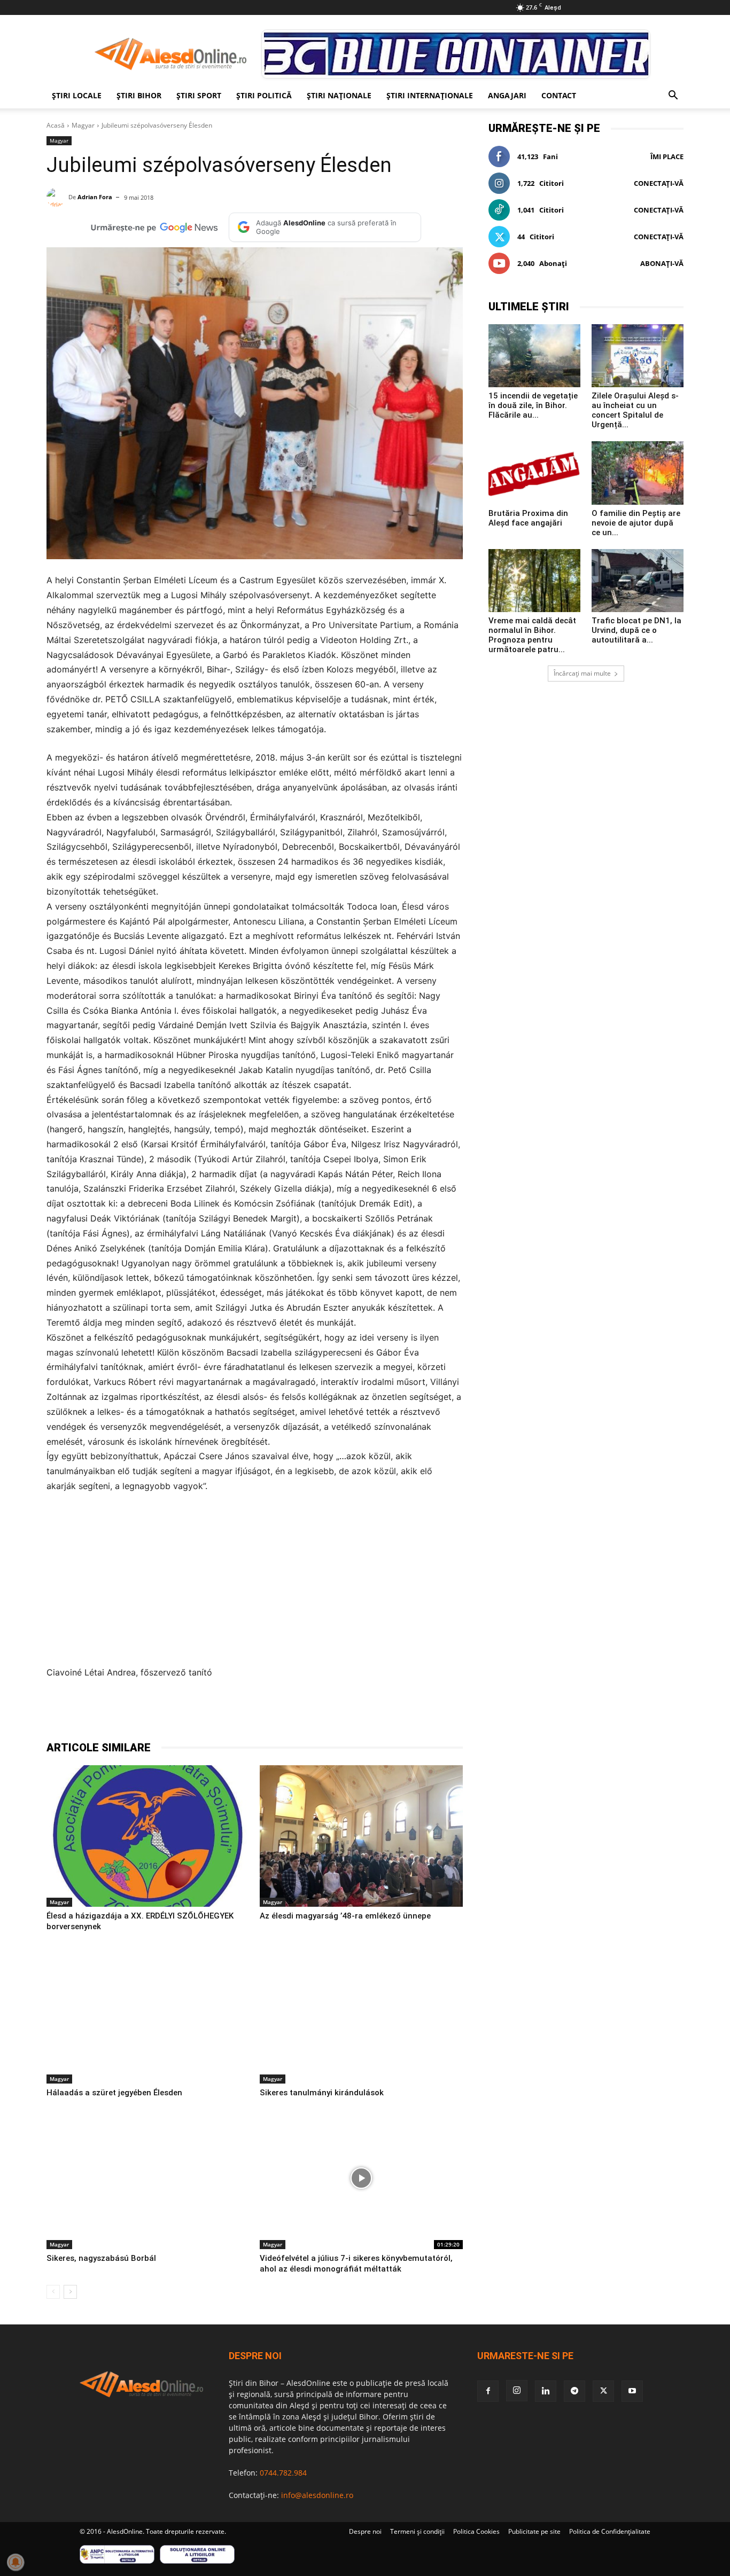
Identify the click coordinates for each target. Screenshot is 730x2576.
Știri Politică (264, 95)
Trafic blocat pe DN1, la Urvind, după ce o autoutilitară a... (636, 630)
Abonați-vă (662, 263)
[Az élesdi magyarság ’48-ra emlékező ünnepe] (361, 1836)
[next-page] (70, 2292)
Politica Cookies (476, 2531)
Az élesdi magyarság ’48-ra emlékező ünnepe (345, 1916)
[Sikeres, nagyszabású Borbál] (148, 2179)
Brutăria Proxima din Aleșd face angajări (528, 518)
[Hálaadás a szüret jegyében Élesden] (148, 2013)
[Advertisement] (255, 1583)
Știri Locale (77, 95)
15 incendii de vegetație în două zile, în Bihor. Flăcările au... (533, 405)
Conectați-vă (659, 183)
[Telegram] (190, 1713)
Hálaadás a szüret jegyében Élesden (114, 2093)
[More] (313, 1713)
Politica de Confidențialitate (610, 2531)
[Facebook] (141, 1713)
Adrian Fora (95, 197)
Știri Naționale (339, 95)
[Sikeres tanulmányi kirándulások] (361, 2013)
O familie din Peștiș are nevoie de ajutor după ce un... (636, 523)
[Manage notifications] (15, 2562)
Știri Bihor (139, 95)
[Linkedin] (239, 1713)
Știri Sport (199, 95)
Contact (559, 95)
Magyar (83, 125)
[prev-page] (53, 2292)
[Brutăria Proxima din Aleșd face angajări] (534, 473)
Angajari (507, 95)
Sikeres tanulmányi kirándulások (322, 2093)
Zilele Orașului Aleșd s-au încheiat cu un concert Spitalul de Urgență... (635, 410)
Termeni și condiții (417, 2531)
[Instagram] (517, 2391)
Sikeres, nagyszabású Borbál (101, 2258)
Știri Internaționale (430, 95)
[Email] (263, 1713)
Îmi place (667, 156)
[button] (673, 96)
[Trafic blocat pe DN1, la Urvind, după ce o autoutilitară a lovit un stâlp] (638, 581)
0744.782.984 (283, 2473)
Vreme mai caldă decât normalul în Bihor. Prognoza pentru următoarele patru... (532, 635)
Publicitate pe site (534, 2531)
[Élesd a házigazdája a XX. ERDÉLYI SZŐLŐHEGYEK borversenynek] (148, 1836)
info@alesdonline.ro (317, 2495)
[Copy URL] (288, 1713)
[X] (165, 1713)
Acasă (56, 125)
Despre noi (365, 2531)
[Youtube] (632, 2391)
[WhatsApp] (214, 1713)
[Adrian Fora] (57, 197)
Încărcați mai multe (582, 673)
